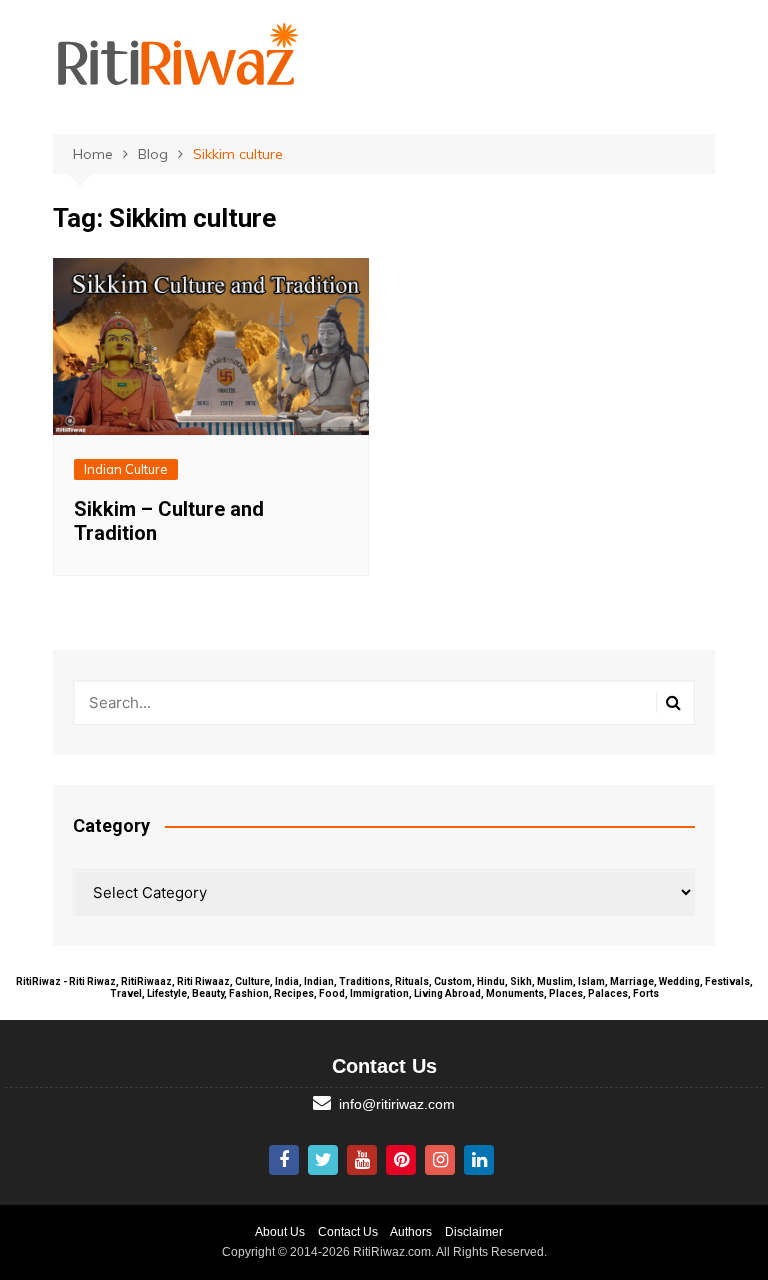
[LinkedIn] (479, 1160)
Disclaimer (474, 1232)
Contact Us (348, 1232)
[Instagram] (440, 1160)
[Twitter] (323, 1160)
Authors (411, 1232)
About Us (280, 1232)
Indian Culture (126, 469)
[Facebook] (284, 1160)
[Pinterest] (401, 1160)
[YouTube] (362, 1160)
